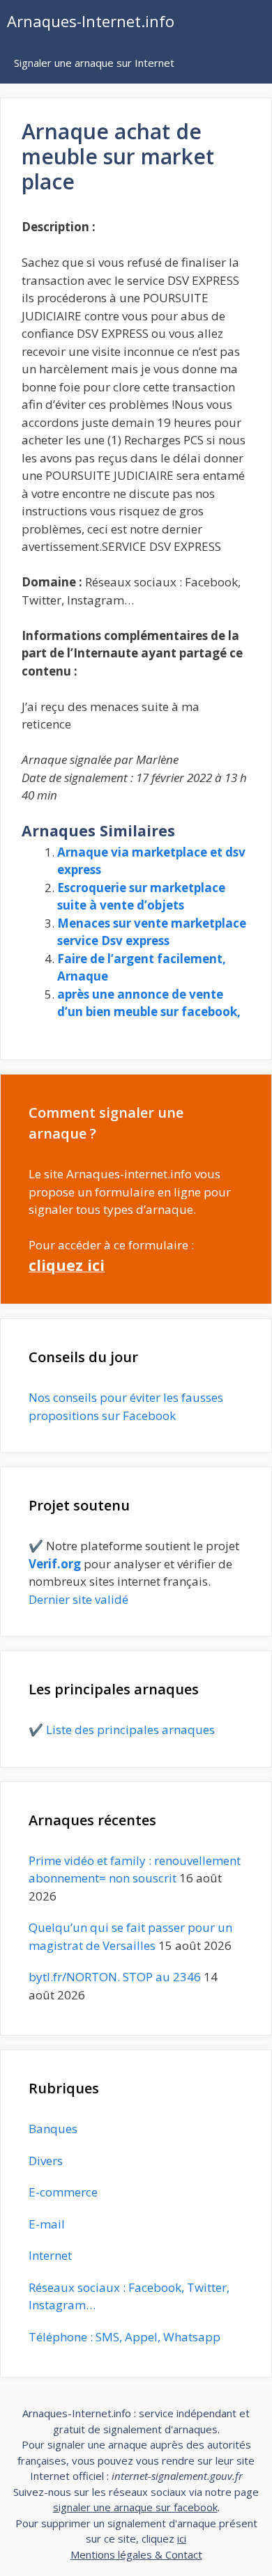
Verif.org (55, 1564)
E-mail (47, 2224)
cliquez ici (67, 1265)
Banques (53, 2129)
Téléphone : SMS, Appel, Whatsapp (124, 2337)
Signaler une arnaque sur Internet (94, 63)
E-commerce (63, 2192)
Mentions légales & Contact (136, 2554)
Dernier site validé (78, 1599)
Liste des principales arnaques (130, 1730)
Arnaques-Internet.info (91, 21)
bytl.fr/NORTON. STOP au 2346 (115, 1977)
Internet (50, 2255)
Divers (46, 2161)
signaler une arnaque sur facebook (135, 2507)
